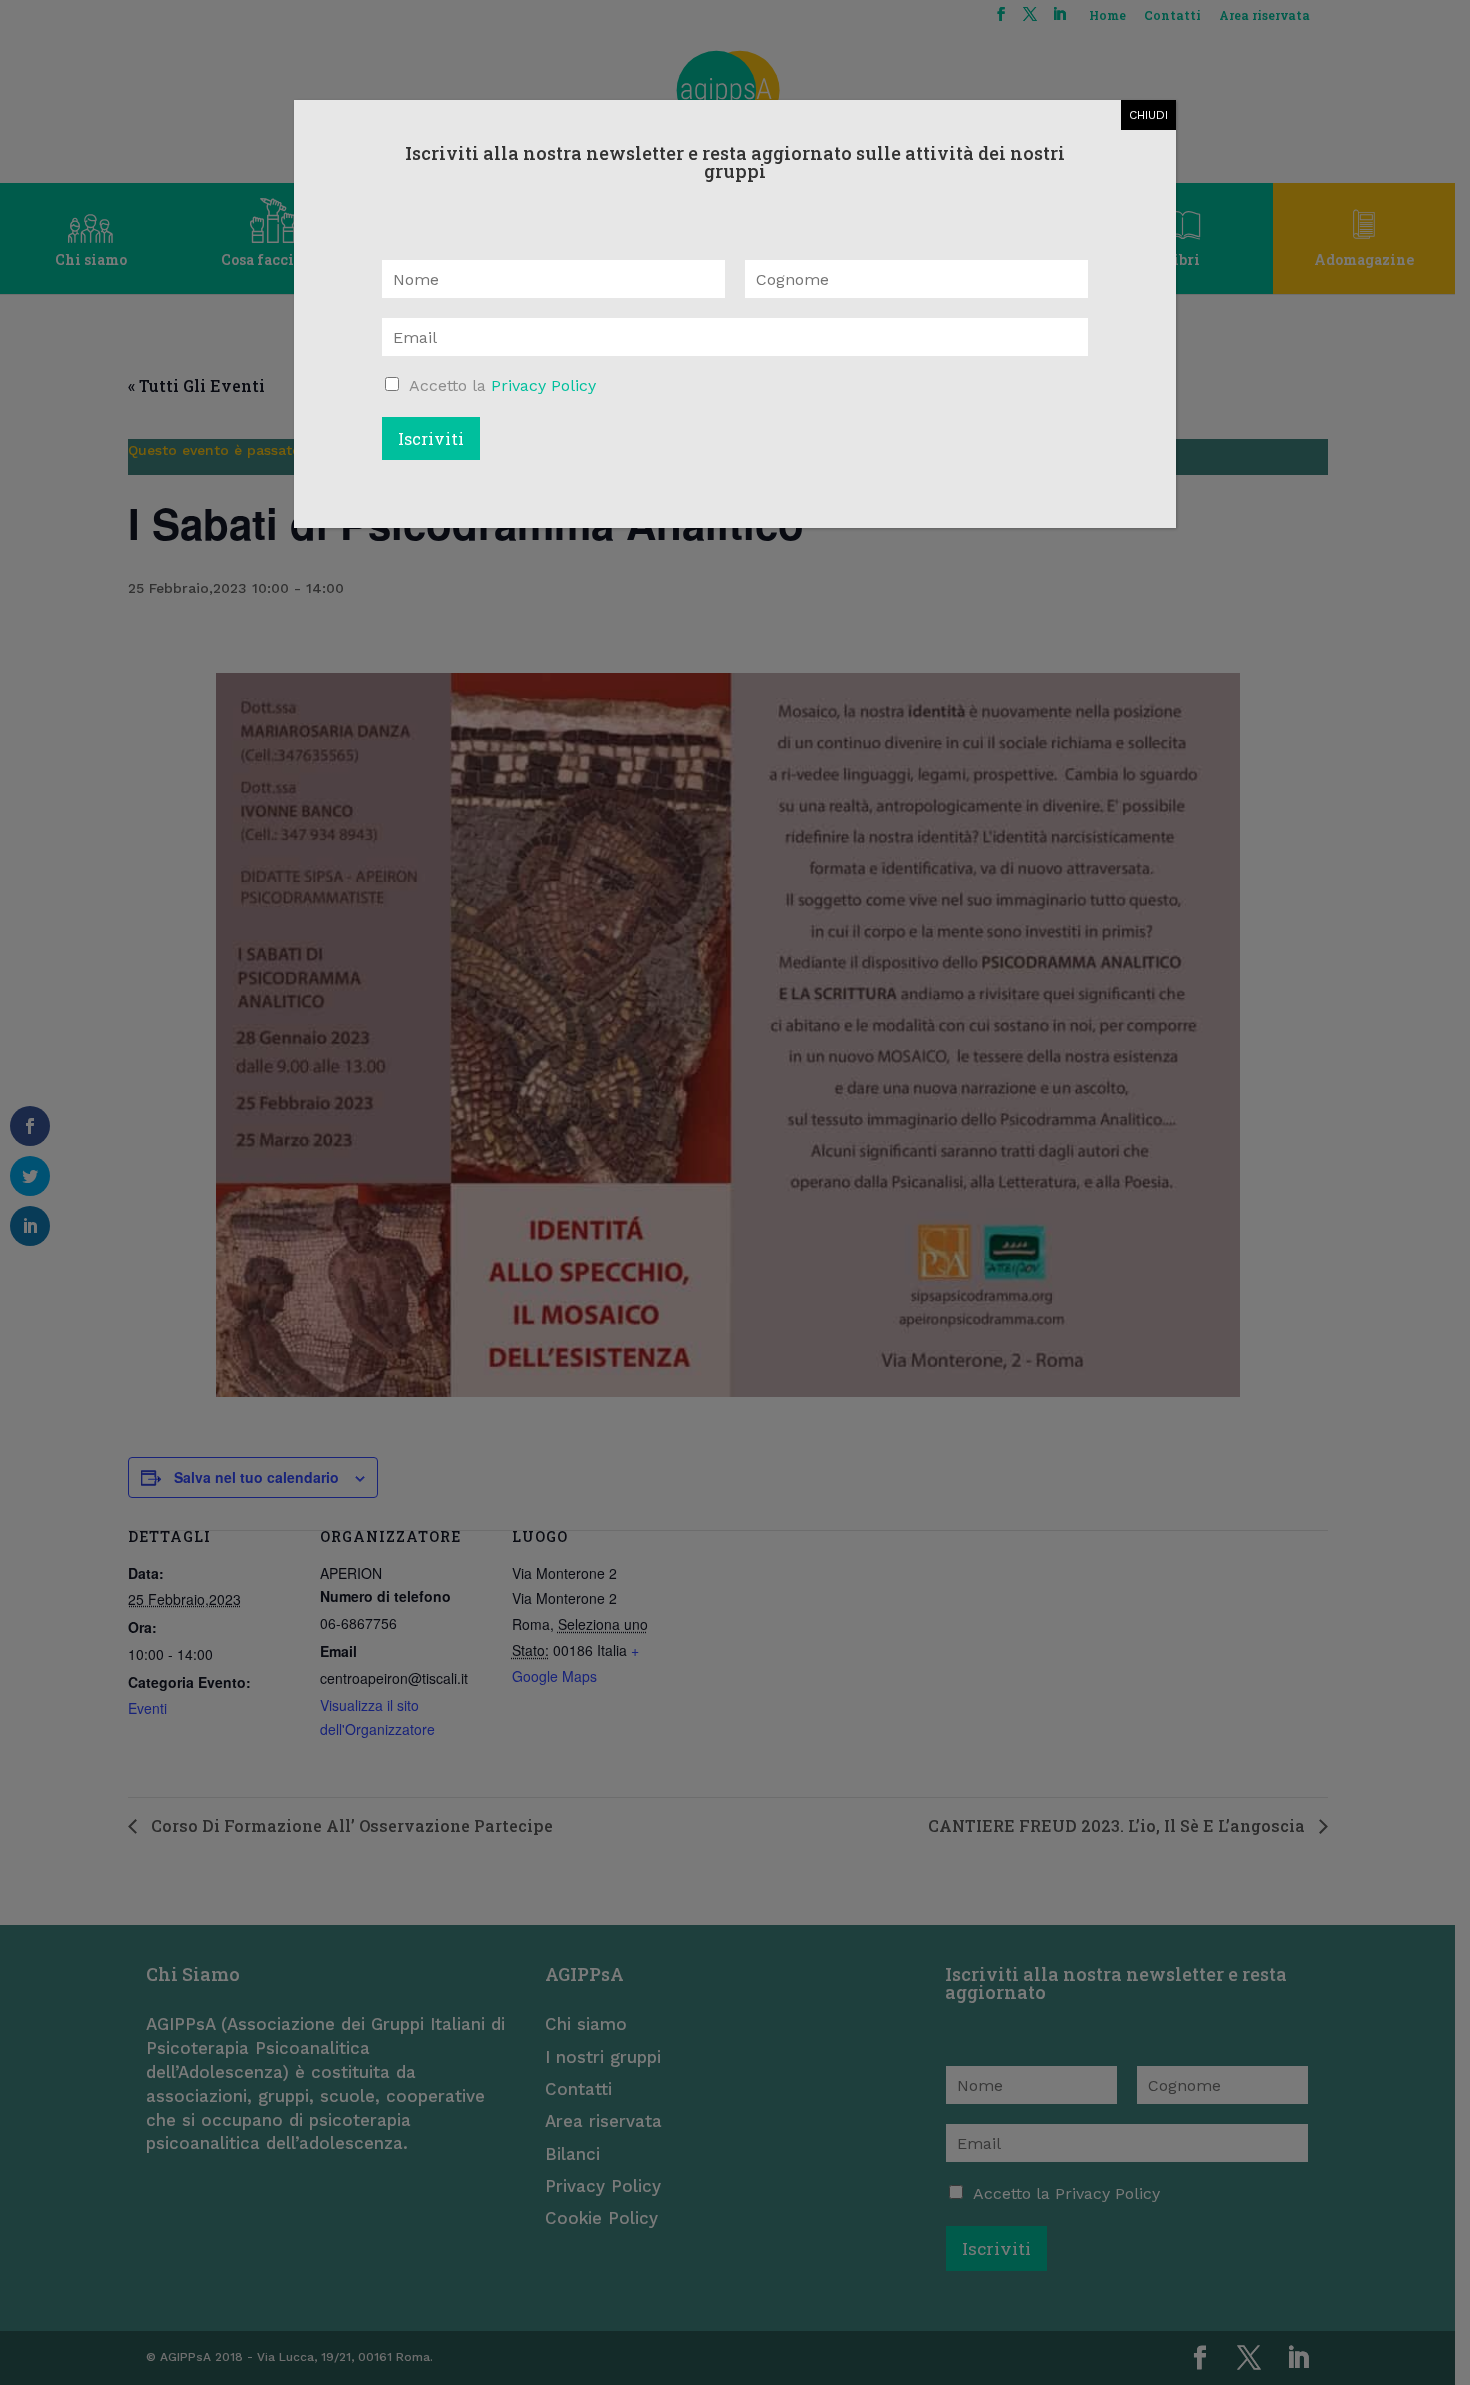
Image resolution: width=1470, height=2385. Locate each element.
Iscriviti (431, 438)
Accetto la (502, 385)
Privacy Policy (543, 385)
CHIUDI (1148, 115)
